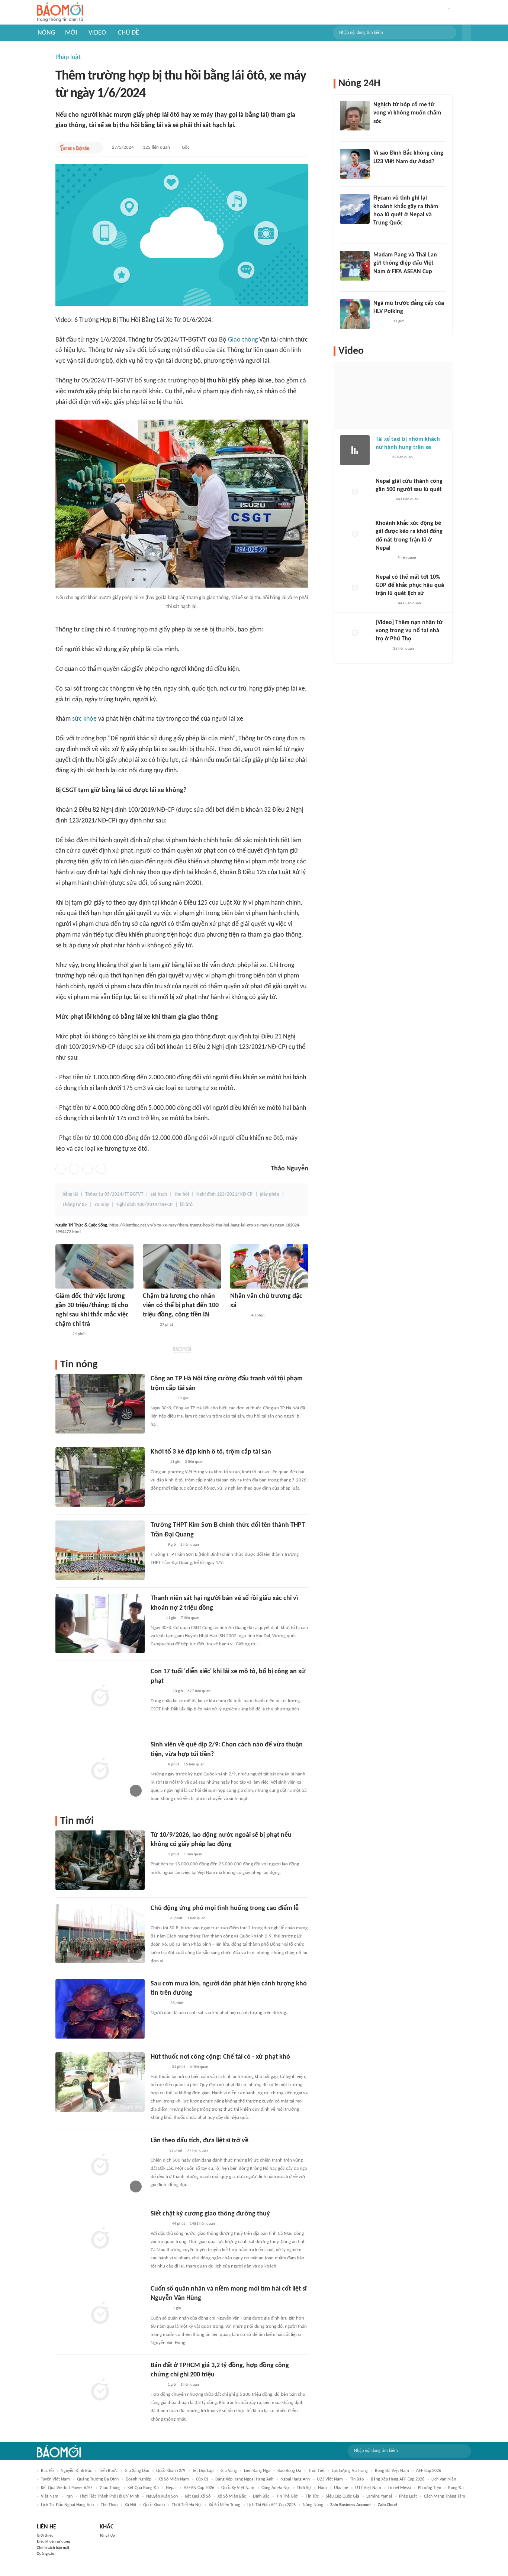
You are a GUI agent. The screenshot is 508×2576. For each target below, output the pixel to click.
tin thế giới (287, 2496)
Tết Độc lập (203, 2471)
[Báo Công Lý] (382, 458)
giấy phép (270, 1194)
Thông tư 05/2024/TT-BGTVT (114, 1194)
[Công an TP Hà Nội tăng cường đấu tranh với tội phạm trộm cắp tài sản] (100, 1404)
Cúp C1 (202, 2479)
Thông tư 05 (75, 1205)
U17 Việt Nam (368, 2488)
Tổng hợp (107, 2536)
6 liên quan (199, 2067)
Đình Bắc (261, 2496)
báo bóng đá (289, 2471)
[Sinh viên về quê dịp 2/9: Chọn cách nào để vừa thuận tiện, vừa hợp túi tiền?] (100, 1770)
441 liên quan (407, 499)
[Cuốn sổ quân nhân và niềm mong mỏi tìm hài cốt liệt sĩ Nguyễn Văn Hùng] (100, 2314)
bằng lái (70, 1194)
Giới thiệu (45, 2536)
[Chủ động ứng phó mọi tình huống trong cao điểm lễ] (100, 1933)
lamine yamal (379, 2496)
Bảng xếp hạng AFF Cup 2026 (398, 2479)
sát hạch (159, 1194)
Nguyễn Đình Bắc (76, 2471)
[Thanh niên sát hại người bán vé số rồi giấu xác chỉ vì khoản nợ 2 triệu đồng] (100, 1623)
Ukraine (341, 2488)
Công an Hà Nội (276, 2488)
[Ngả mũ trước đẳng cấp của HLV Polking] (355, 314)
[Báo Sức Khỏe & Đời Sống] (157, 1855)
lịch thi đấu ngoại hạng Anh (67, 2505)
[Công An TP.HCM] (156, 1618)
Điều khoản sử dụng (53, 2542)
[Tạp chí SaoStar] (158, 2003)
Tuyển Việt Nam (55, 2479)
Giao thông (243, 340)
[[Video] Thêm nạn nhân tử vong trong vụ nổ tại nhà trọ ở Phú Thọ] (355, 633)
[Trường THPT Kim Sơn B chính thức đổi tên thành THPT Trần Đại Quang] (100, 1550)
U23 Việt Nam (330, 2479)
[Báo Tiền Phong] (158, 2151)
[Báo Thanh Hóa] (159, 2067)
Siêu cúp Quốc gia (343, 2496)
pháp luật (408, 2496)
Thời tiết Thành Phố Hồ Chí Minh (109, 2496)
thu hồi (182, 1194)
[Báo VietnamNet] (62, 1334)
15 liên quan (194, 1764)
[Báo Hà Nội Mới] (158, 1462)
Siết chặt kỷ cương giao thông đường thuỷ (210, 2214)
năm (322, 2488)
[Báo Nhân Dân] (382, 649)
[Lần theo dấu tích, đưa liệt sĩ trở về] (100, 2166)
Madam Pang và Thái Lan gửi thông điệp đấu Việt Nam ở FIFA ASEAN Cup (405, 263)
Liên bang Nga (257, 2471)
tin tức (312, 2496)
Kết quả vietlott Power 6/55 (67, 2488)
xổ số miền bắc (232, 2496)
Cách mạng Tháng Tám (445, 2496)
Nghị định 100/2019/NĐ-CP (144, 1205)
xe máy (102, 1205)
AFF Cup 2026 (429, 2471)
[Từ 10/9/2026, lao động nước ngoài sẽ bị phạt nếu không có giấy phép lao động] (100, 1860)
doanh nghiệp (139, 2479)
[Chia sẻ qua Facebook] (61, 1169)
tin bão (357, 2479)
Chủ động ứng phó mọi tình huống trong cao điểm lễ (225, 1908)
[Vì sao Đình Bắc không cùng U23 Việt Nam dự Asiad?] (355, 164)
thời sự (304, 2488)
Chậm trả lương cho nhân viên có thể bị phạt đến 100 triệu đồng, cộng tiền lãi (181, 1305)
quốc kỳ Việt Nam (238, 2488)
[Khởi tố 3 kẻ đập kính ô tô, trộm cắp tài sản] (100, 1477)
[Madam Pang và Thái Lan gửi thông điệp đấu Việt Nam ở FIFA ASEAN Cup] (355, 266)
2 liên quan (190, 1545)
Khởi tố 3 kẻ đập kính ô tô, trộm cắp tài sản (211, 1452)
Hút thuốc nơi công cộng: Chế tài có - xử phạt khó (220, 2057)
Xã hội (130, 2505)
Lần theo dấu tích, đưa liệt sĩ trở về (200, 2141)
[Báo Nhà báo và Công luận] (382, 233)
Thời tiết (316, 2471)
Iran (69, 2496)
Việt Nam (50, 2496)
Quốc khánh (154, 2505)
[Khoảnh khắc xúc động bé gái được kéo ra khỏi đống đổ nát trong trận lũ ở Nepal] (355, 534)
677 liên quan (199, 1691)
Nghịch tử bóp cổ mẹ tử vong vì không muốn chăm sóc (407, 113)
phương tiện (430, 2488)
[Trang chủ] (60, 12)
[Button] (467, 33)
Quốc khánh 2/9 (171, 2471)
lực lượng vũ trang (350, 2471)
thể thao (109, 2505)
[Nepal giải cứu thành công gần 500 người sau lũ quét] (355, 492)
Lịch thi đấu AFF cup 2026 (271, 2505)
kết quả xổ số (198, 2496)
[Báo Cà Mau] (239, 1316)
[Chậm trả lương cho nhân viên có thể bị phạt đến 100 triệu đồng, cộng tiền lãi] (182, 1266)
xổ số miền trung (224, 2505)
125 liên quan (156, 147)
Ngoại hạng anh (295, 2479)
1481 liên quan (202, 2224)
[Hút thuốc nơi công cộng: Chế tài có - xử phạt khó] (100, 2082)
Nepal (171, 2488)
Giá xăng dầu (137, 2471)
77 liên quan (197, 2151)
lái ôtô (186, 1205)
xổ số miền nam (174, 2479)
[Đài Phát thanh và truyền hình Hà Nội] (383, 500)
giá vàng (229, 2471)
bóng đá (456, 2488)
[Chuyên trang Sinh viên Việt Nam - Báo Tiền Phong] (157, 1765)
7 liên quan (190, 1618)
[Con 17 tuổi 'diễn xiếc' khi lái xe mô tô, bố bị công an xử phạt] (100, 1697)
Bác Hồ (47, 2471)
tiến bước (108, 2471)
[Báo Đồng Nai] (158, 1919)
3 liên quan (194, 1462)
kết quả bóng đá (143, 2488)
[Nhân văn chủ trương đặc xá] (269, 1266)
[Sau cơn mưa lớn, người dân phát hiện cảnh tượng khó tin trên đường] (100, 2009)
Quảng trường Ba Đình (98, 2479)
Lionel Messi (400, 2488)
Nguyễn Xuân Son (162, 2496)
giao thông (110, 2488)
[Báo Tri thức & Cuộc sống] (75, 148)
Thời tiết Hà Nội (187, 2505)
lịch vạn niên (444, 2479)
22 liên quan (402, 457)
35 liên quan (403, 649)
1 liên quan (193, 1854)
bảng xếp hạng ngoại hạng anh (244, 2479)
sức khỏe (84, 719)
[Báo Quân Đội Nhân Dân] (160, 2309)
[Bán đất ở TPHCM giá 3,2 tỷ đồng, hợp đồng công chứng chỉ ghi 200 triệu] (100, 2391)
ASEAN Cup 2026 (199, 2488)
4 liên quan (407, 558)
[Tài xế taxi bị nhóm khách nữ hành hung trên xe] (355, 450)
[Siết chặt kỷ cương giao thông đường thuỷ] (100, 2239)
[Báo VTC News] (159, 1691)
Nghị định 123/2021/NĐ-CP (224, 1194)
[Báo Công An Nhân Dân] (162, 1399)
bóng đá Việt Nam (392, 2471)
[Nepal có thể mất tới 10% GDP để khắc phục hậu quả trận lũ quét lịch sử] (355, 588)
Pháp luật (68, 57)
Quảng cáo (46, 2554)
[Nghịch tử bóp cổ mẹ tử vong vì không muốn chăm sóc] (355, 116)
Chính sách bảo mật (53, 2548)
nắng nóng (313, 2505)
